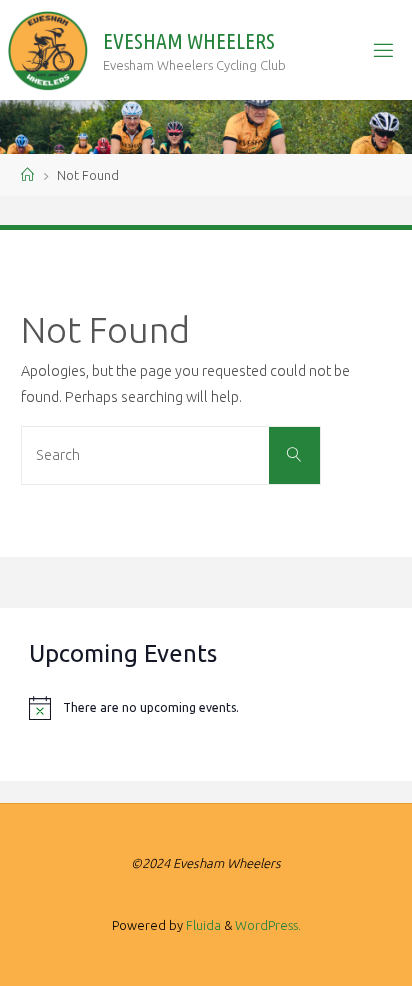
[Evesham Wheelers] (48, 50)
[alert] (206, 708)
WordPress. (268, 925)
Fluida (202, 925)
